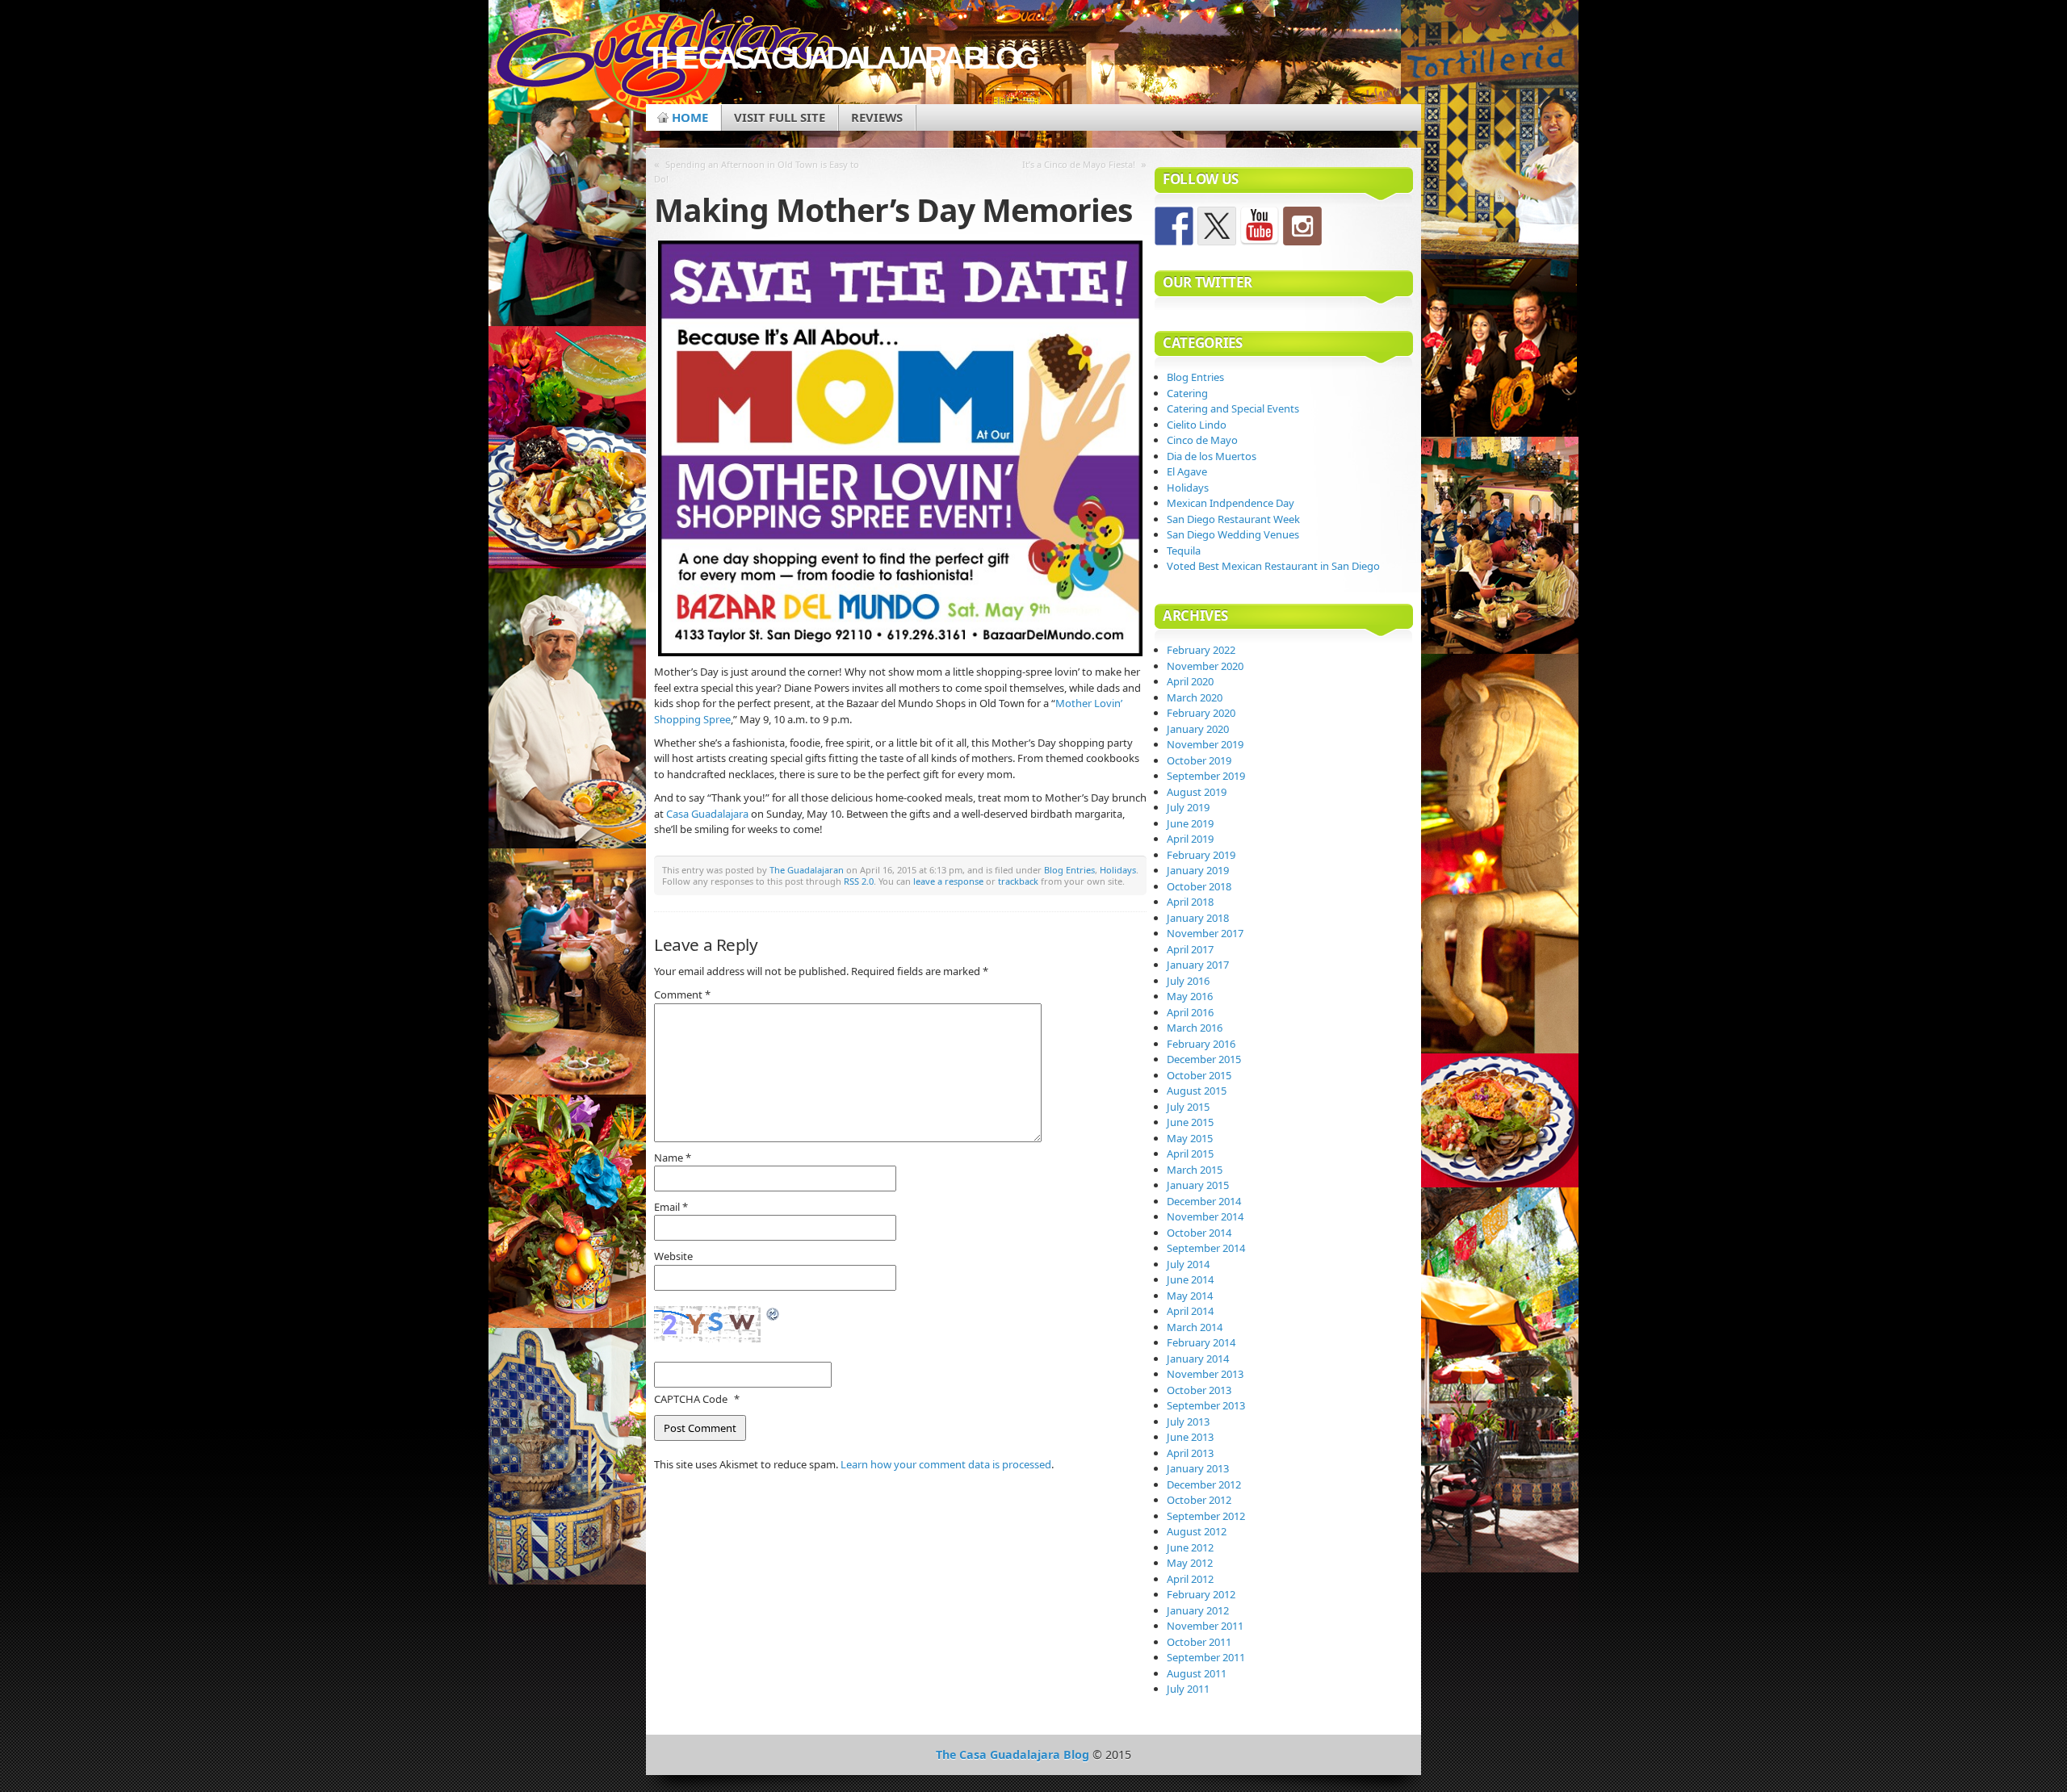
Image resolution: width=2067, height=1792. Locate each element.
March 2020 (1195, 697)
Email (671, 1207)
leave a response (948, 881)
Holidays (1118, 870)
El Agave (1187, 471)
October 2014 (1199, 1233)
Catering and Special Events (1233, 408)
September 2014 (1206, 1248)
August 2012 (1197, 1531)
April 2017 (1190, 949)
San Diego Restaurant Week (1233, 519)
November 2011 (1205, 1626)
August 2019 (1197, 792)
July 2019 (1188, 807)
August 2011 (1197, 1673)
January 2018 (1198, 918)
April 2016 (1190, 1012)
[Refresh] (774, 1315)
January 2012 (1198, 1610)
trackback (1018, 881)
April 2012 (1190, 1579)
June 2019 (1190, 823)
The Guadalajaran (807, 870)
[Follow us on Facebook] (1174, 226)
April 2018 (1190, 902)
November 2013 (1205, 1374)
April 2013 (1190, 1453)
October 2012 (1199, 1500)
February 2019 (1201, 855)
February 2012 (1201, 1594)
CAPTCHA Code (691, 1399)
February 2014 (1201, 1342)
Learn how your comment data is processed (946, 1464)
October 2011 (1199, 1642)
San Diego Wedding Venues (1233, 534)
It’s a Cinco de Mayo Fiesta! (1079, 164)
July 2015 (1188, 1107)
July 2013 (1188, 1421)
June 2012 (1190, 1547)
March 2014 (1195, 1327)
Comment (682, 994)
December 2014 (1204, 1201)
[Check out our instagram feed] (1302, 226)
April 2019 (1190, 839)
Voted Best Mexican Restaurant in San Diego (1273, 566)
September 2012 (1206, 1516)
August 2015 (1197, 1091)
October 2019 (1199, 760)
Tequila (1184, 551)
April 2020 (1190, 681)
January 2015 (1198, 1185)
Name (673, 1158)
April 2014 (1190, 1311)
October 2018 (1199, 886)
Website (673, 1256)
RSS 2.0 (859, 881)
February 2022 (1201, 650)
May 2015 (1190, 1138)
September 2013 (1206, 1405)
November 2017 (1205, 933)
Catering (1187, 393)
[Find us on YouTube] (1260, 226)
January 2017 (1198, 965)
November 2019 (1205, 744)
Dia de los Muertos (1212, 456)
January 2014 (1198, 1359)
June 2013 (1190, 1437)
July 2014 (1188, 1264)
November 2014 (1205, 1216)
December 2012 (1204, 1484)
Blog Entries (1069, 870)
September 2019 (1206, 776)
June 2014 (1190, 1279)
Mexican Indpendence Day (1231, 503)
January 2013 (1198, 1468)
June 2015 (1190, 1122)
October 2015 (1199, 1075)
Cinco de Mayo (1202, 440)
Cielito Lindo (1197, 425)
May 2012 (1190, 1563)
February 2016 (1201, 1044)
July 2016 (1188, 981)
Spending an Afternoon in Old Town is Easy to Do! (757, 172)
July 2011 (1188, 1689)
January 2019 (1198, 870)
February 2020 (1201, 713)
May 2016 (1190, 996)
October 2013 (1199, 1390)
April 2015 (1190, 1153)
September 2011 (1206, 1657)
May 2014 (1190, 1296)
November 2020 (1205, 666)
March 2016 (1195, 1028)
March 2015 (1195, 1170)
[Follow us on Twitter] (1217, 226)
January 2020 (1198, 729)
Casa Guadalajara (707, 814)
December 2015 (1204, 1059)
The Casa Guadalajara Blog (840, 58)
